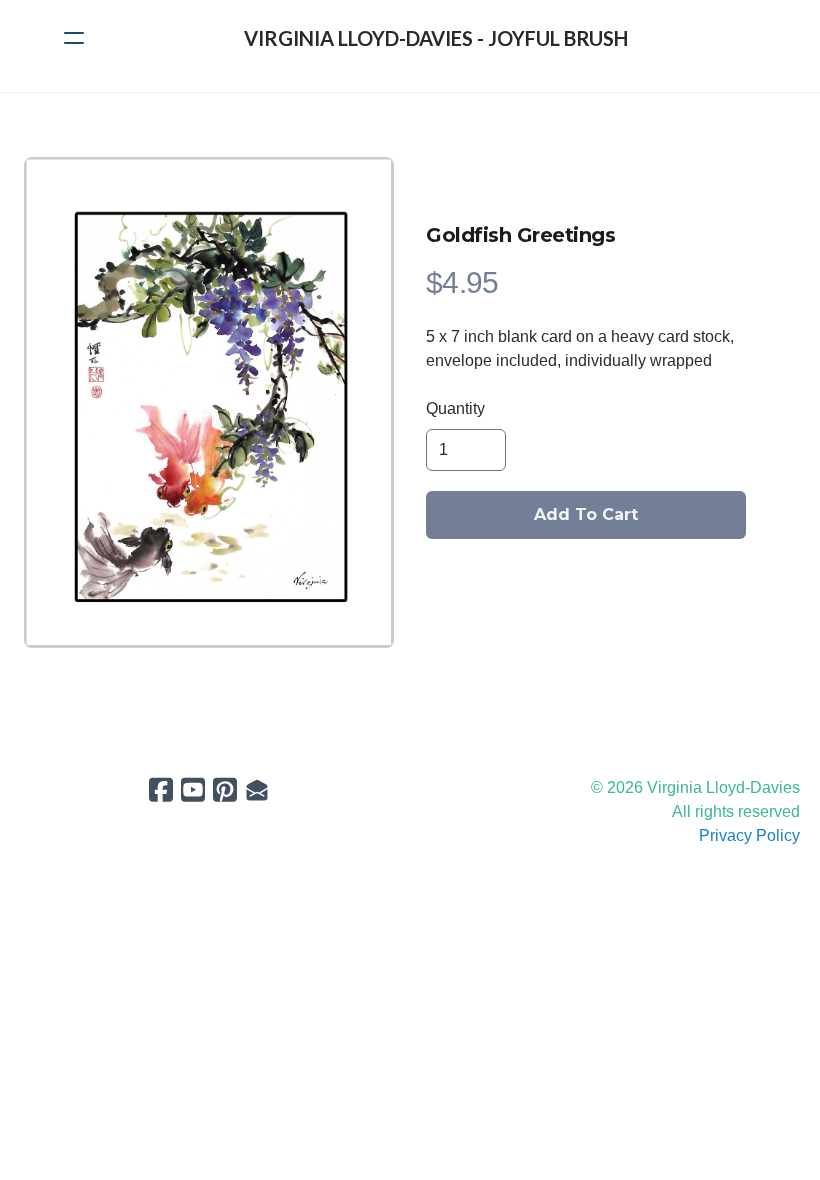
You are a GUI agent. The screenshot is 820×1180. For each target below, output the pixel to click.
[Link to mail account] (257, 789)
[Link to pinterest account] (225, 789)
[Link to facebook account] (161, 789)
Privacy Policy (749, 835)
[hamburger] (74, 38)
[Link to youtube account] (193, 789)
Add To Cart (586, 514)
